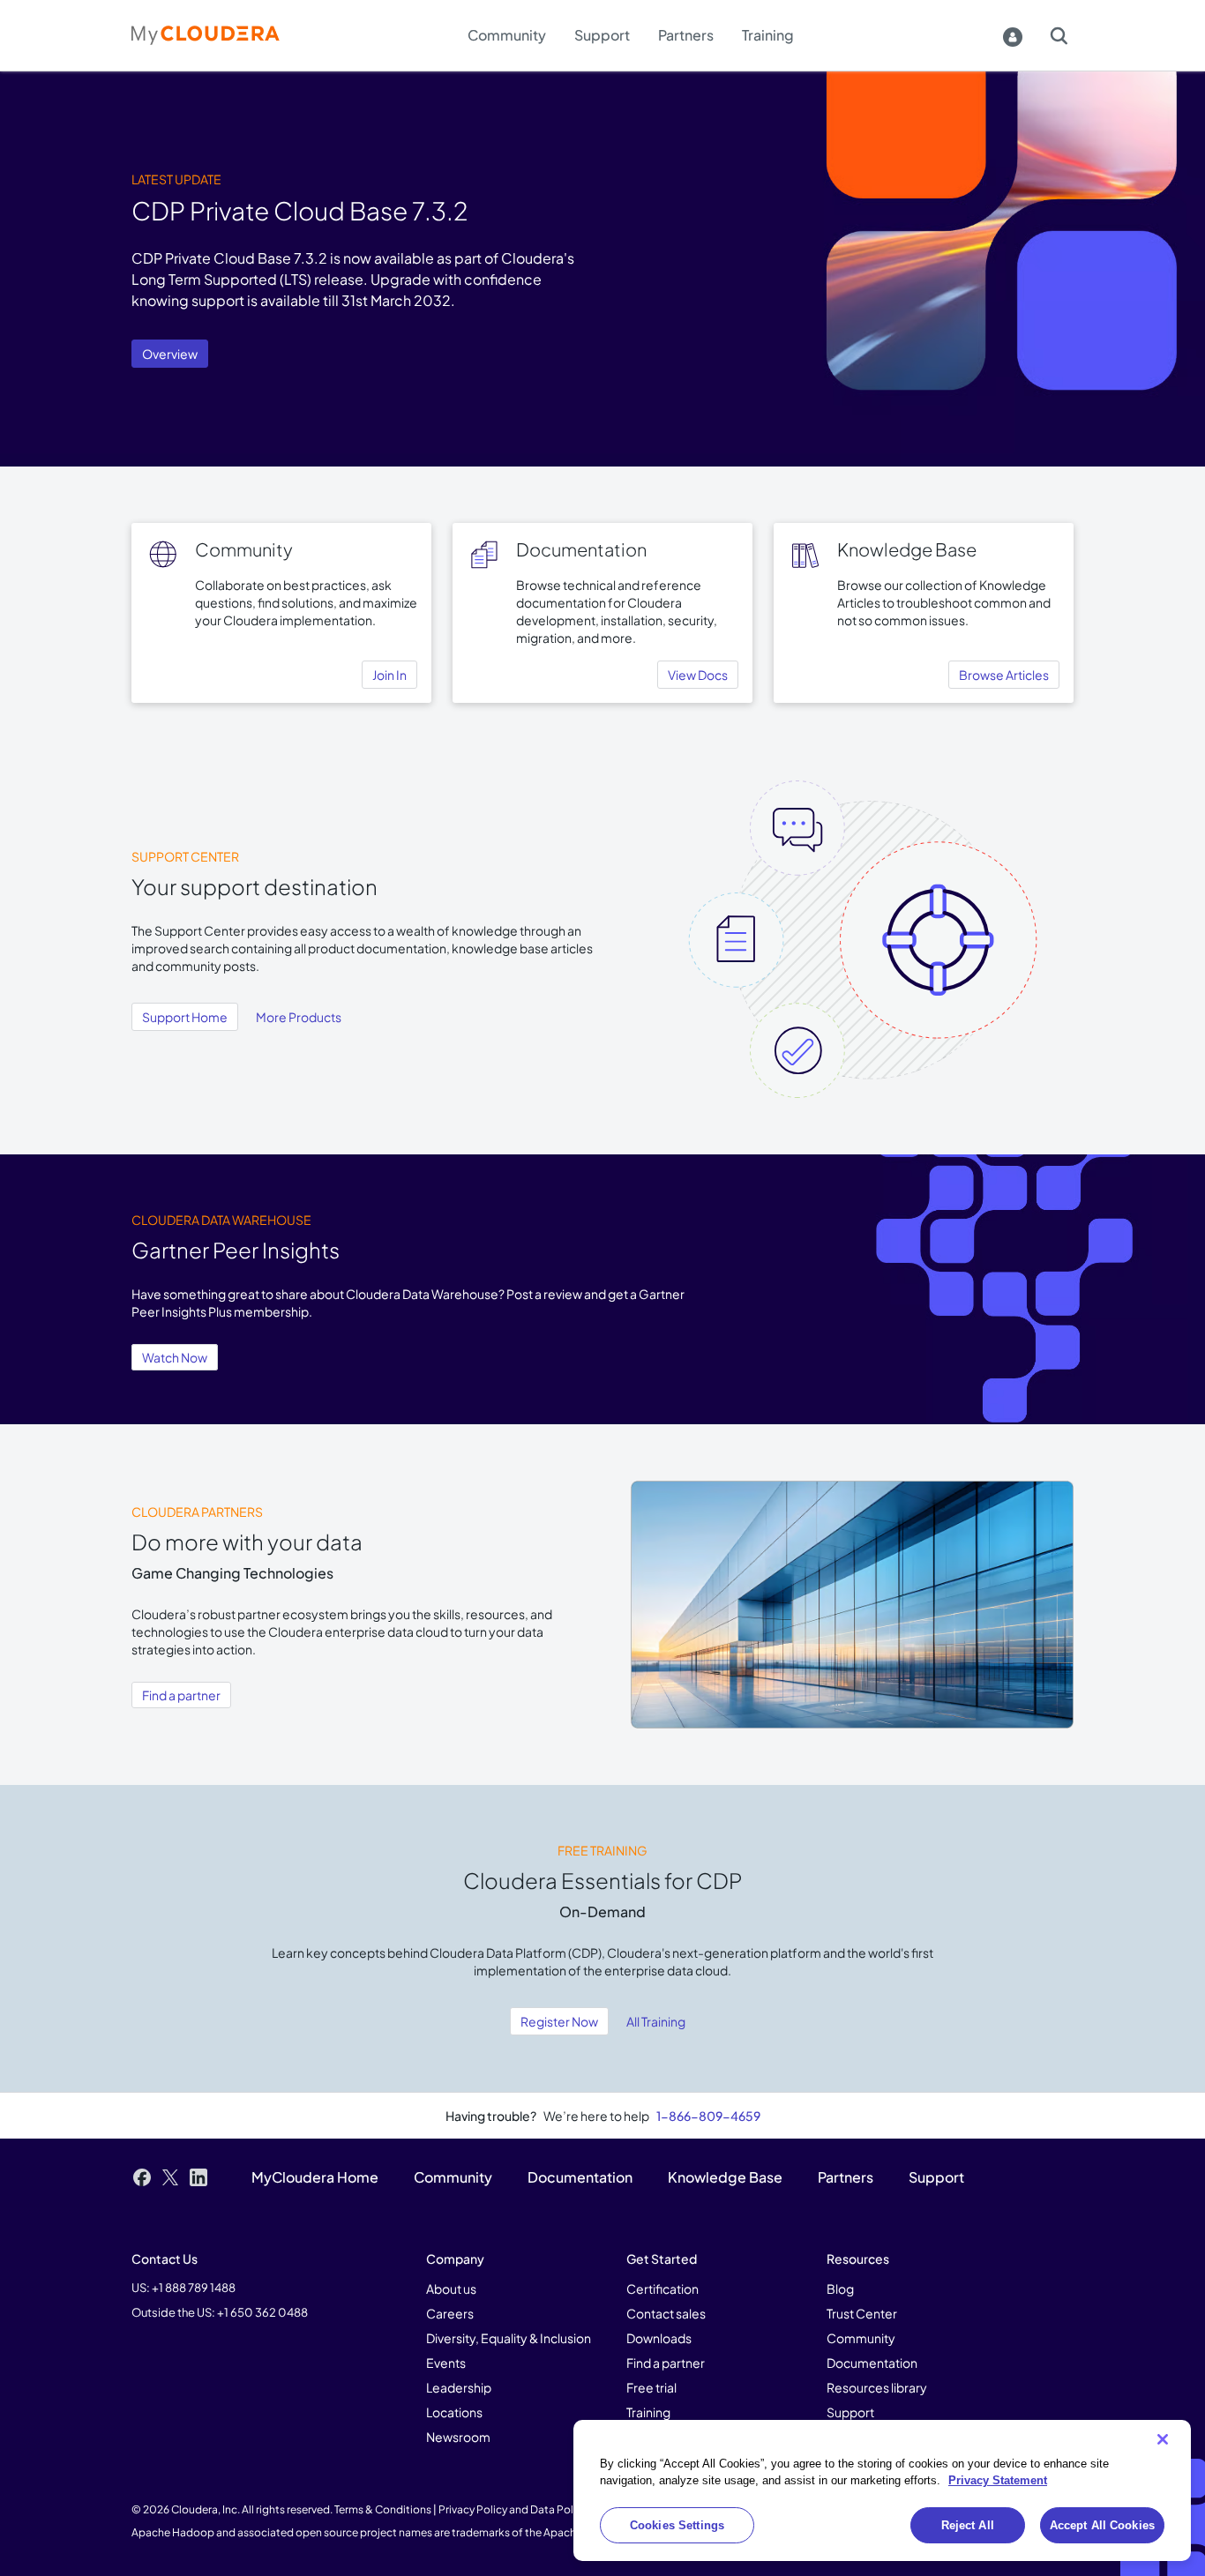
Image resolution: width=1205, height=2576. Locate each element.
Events (446, 2363)
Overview (170, 354)
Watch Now (175, 1357)
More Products (299, 1017)
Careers (450, 2313)
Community (861, 2338)
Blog (840, 2289)
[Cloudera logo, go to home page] (206, 35)
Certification (662, 2289)
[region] (882, 2491)
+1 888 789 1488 (194, 2288)
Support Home (185, 1017)
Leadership (459, 2387)
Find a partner (181, 1695)
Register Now (559, 2021)
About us (451, 2289)
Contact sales (666, 2313)
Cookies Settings (677, 2525)
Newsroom (458, 2437)
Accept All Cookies (1102, 2525)
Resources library (877, 2387)
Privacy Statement (998, 2481)
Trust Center (862, 2313)
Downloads (659, 2338)
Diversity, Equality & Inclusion (509, 2338)
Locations (454, 2412)
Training (648, 2412)
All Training (656, 2021)
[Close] (1163, 2439)
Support (850, 2412)
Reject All (968, 2525)
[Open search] (1059, 35)
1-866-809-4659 (708, 2116)
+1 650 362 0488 (262, 2312)
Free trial (651, 2387)
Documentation (872, 2363)
